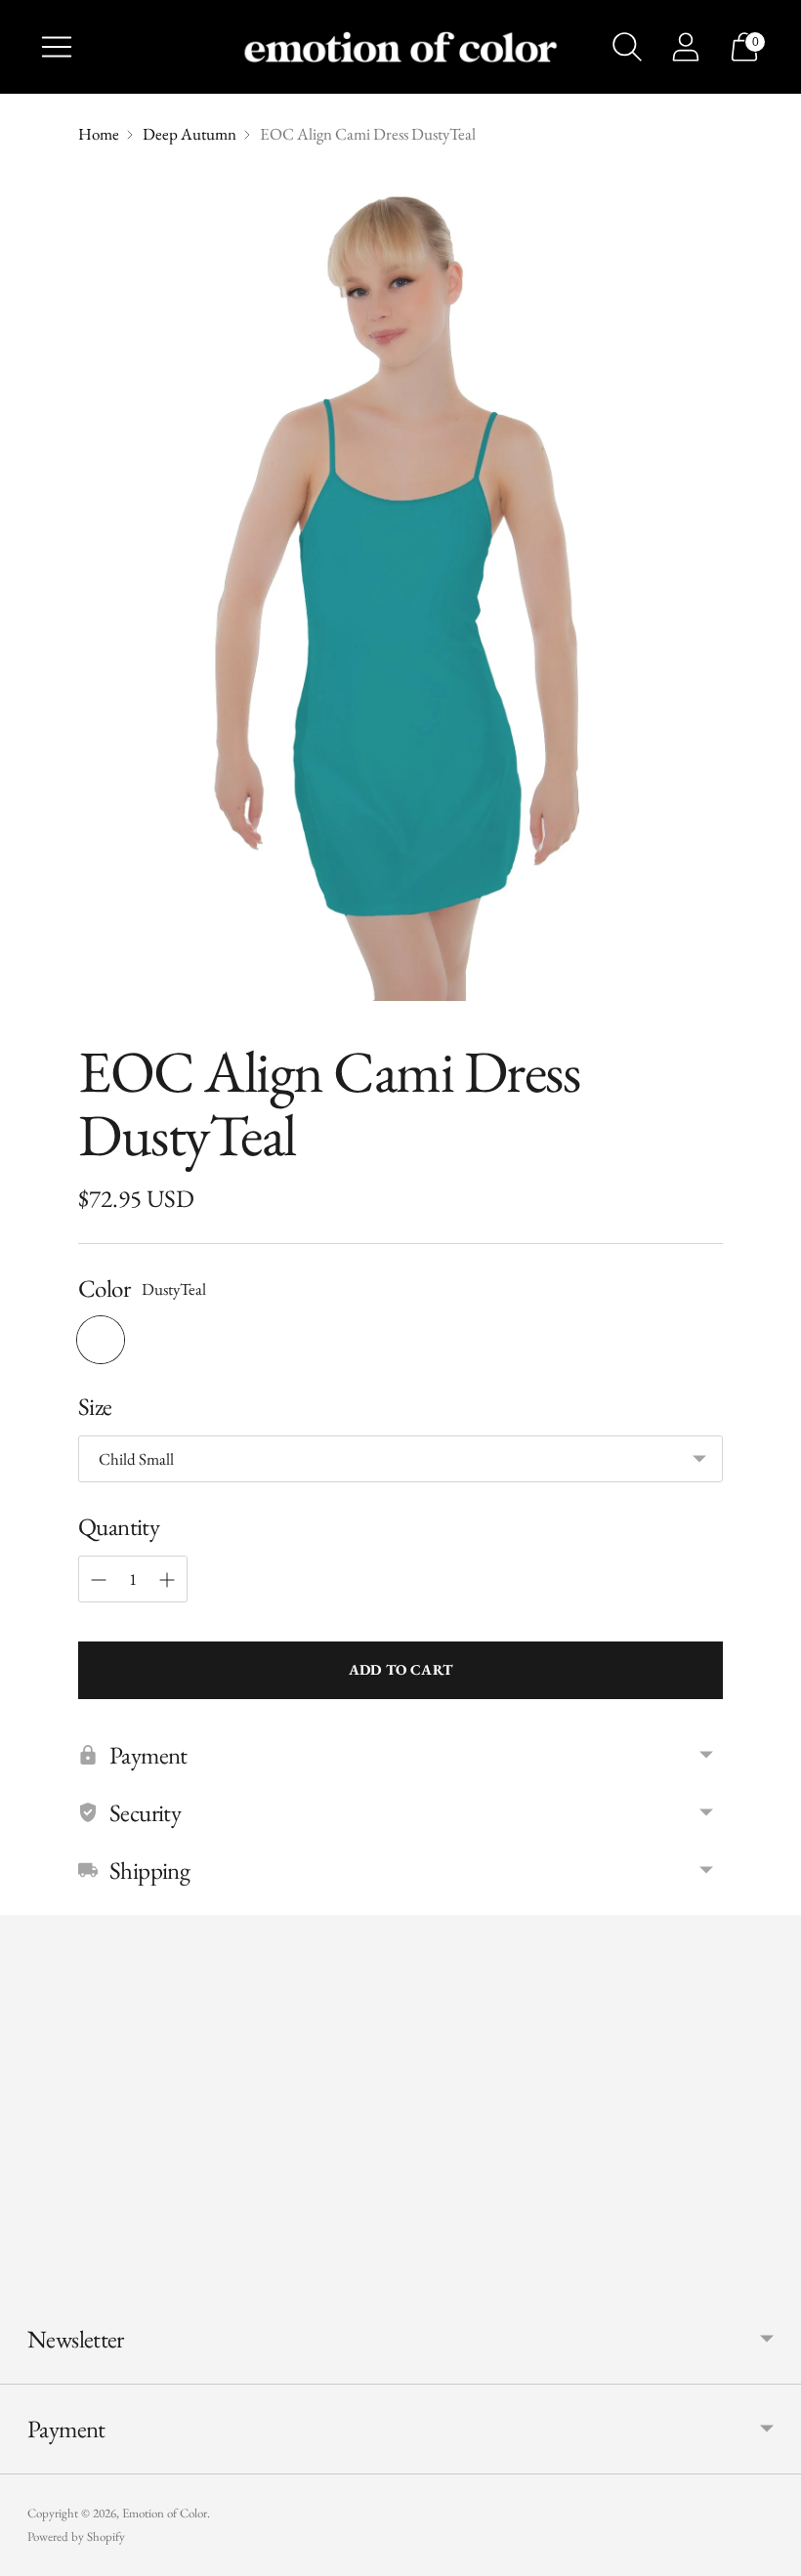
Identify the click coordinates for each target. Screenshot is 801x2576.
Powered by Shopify (76, 2536)
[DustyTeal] (101, 1340)
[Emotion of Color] (400, 47)
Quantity (119, 1526)
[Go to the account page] (686, 47)
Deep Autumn (190, 134)
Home (99, 134)
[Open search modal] (627, 47)
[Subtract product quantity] (99, 1580)
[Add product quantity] (167, 1580)
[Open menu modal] (57, 47)
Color (104, 1288)
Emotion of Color (165, 2513)
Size (95, 1406)
